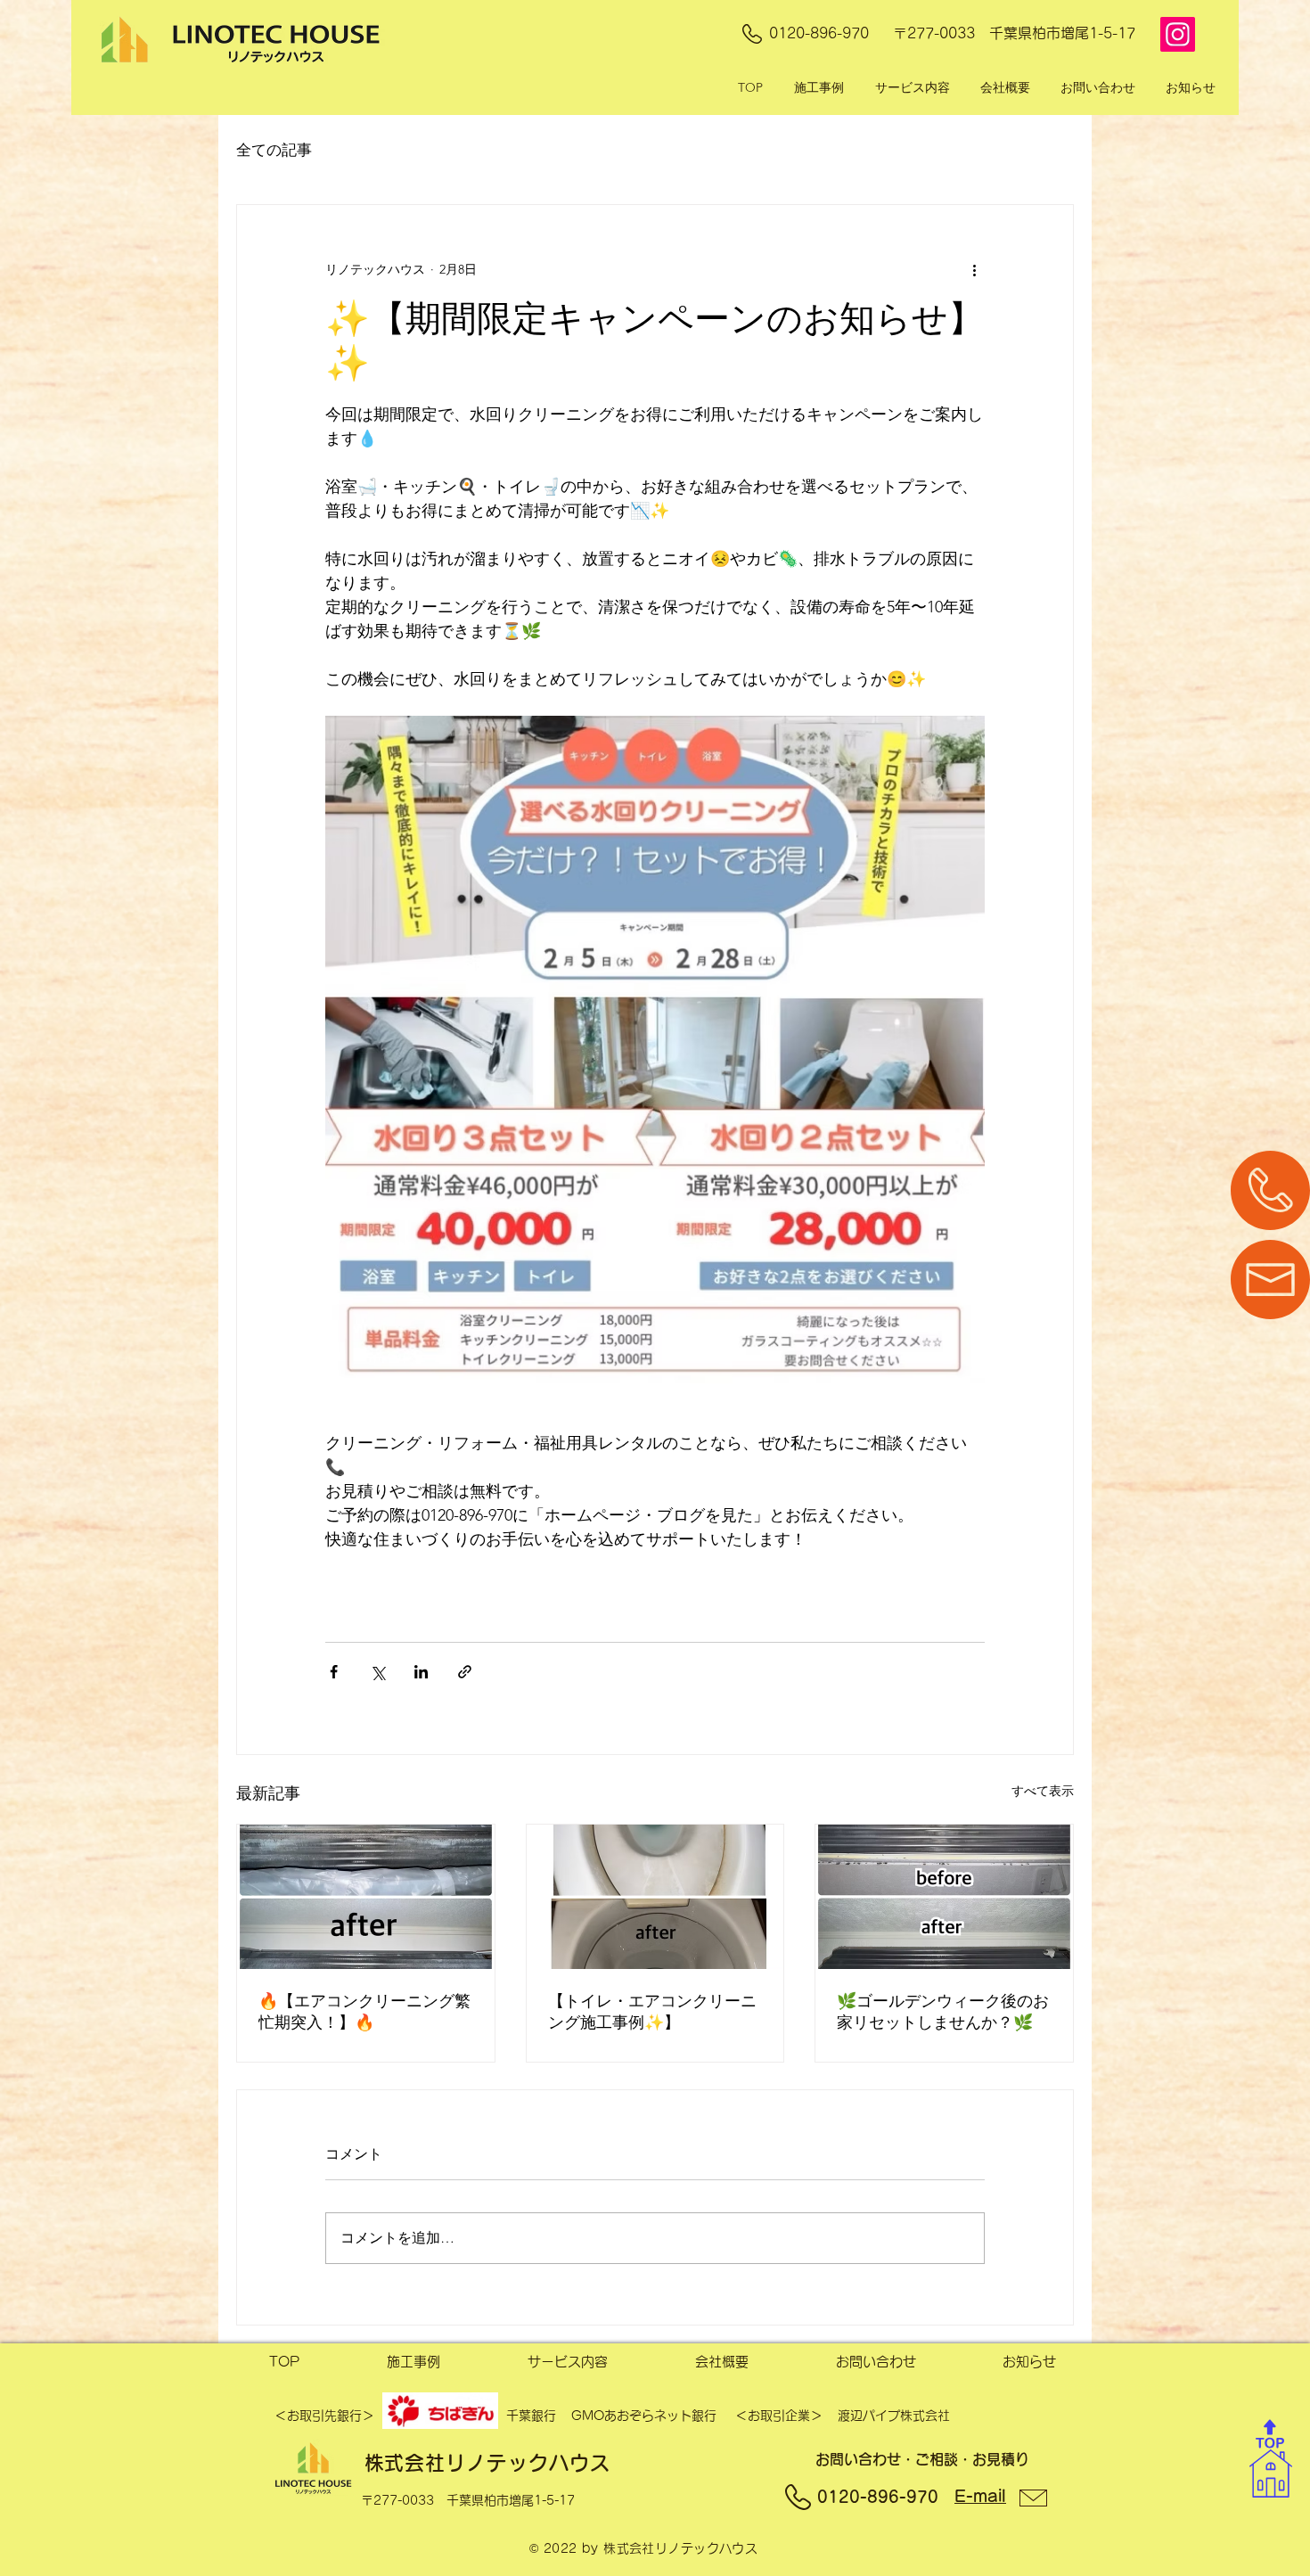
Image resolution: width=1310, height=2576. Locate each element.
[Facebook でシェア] (334, 1672)
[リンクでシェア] (465, 1672)
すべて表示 (1043, 1791)
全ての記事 (274, 150)
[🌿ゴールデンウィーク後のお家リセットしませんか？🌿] (944, 1897)
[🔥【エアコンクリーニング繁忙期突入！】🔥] (366, 1897)
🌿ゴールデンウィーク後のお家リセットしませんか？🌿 (943, 2012)
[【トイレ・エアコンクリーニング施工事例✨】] (655, 1897)
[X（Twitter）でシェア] (377, 1672)
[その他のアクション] (974, 269)
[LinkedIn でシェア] (421, 1672)
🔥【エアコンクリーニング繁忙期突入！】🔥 (364, 2012)
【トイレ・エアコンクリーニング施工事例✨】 (652, 2012)
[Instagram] (1178, 34)
